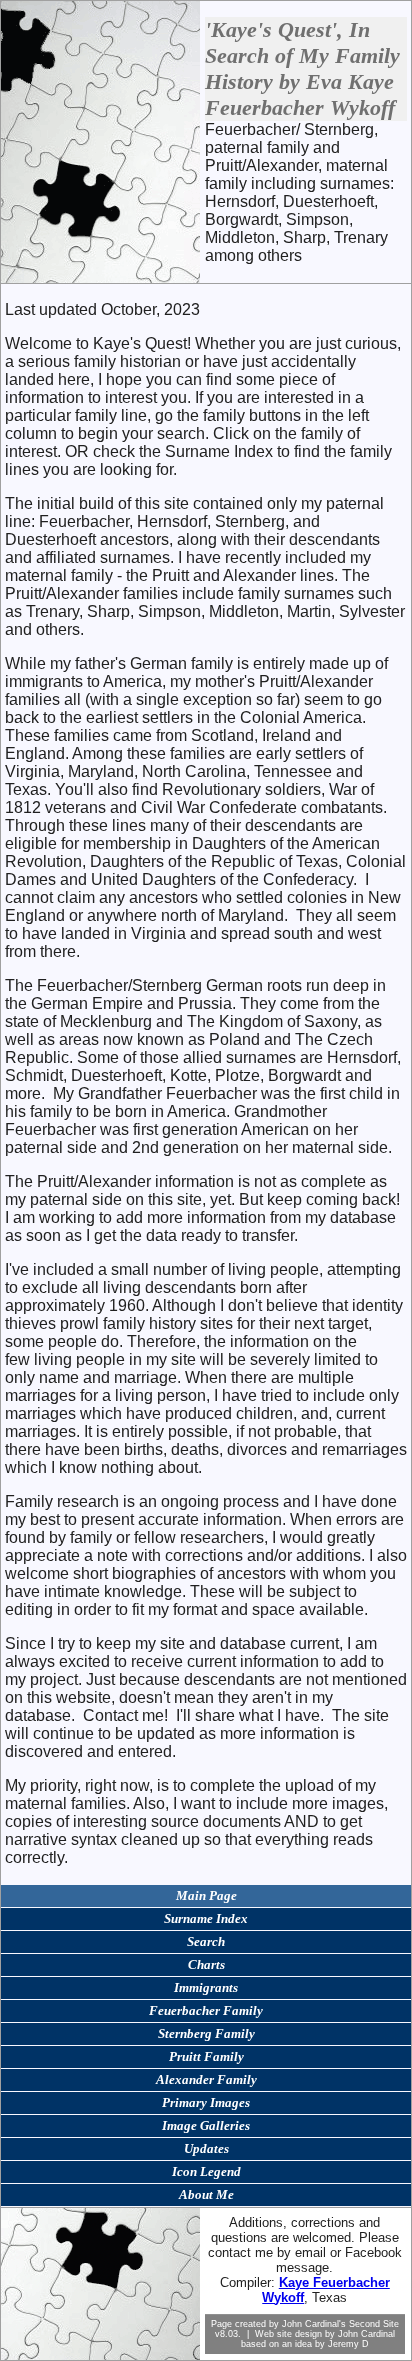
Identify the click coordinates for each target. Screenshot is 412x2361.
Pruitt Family (206, 2056)
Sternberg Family (206, 2033)
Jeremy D (348, 2344)
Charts (206, 1964)
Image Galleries (206, 2125)
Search (206, 1941)
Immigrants (206, 1987)
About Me (206, 2194)
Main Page (206, 1895)
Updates (206, 2148)
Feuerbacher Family (206, 2010)
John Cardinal (366, 2334)
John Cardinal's (314, 2324)
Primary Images (206, 2102)
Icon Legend (206, 2171)
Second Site (374, 2324)
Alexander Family (206, 2079)
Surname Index (206, 1918)
